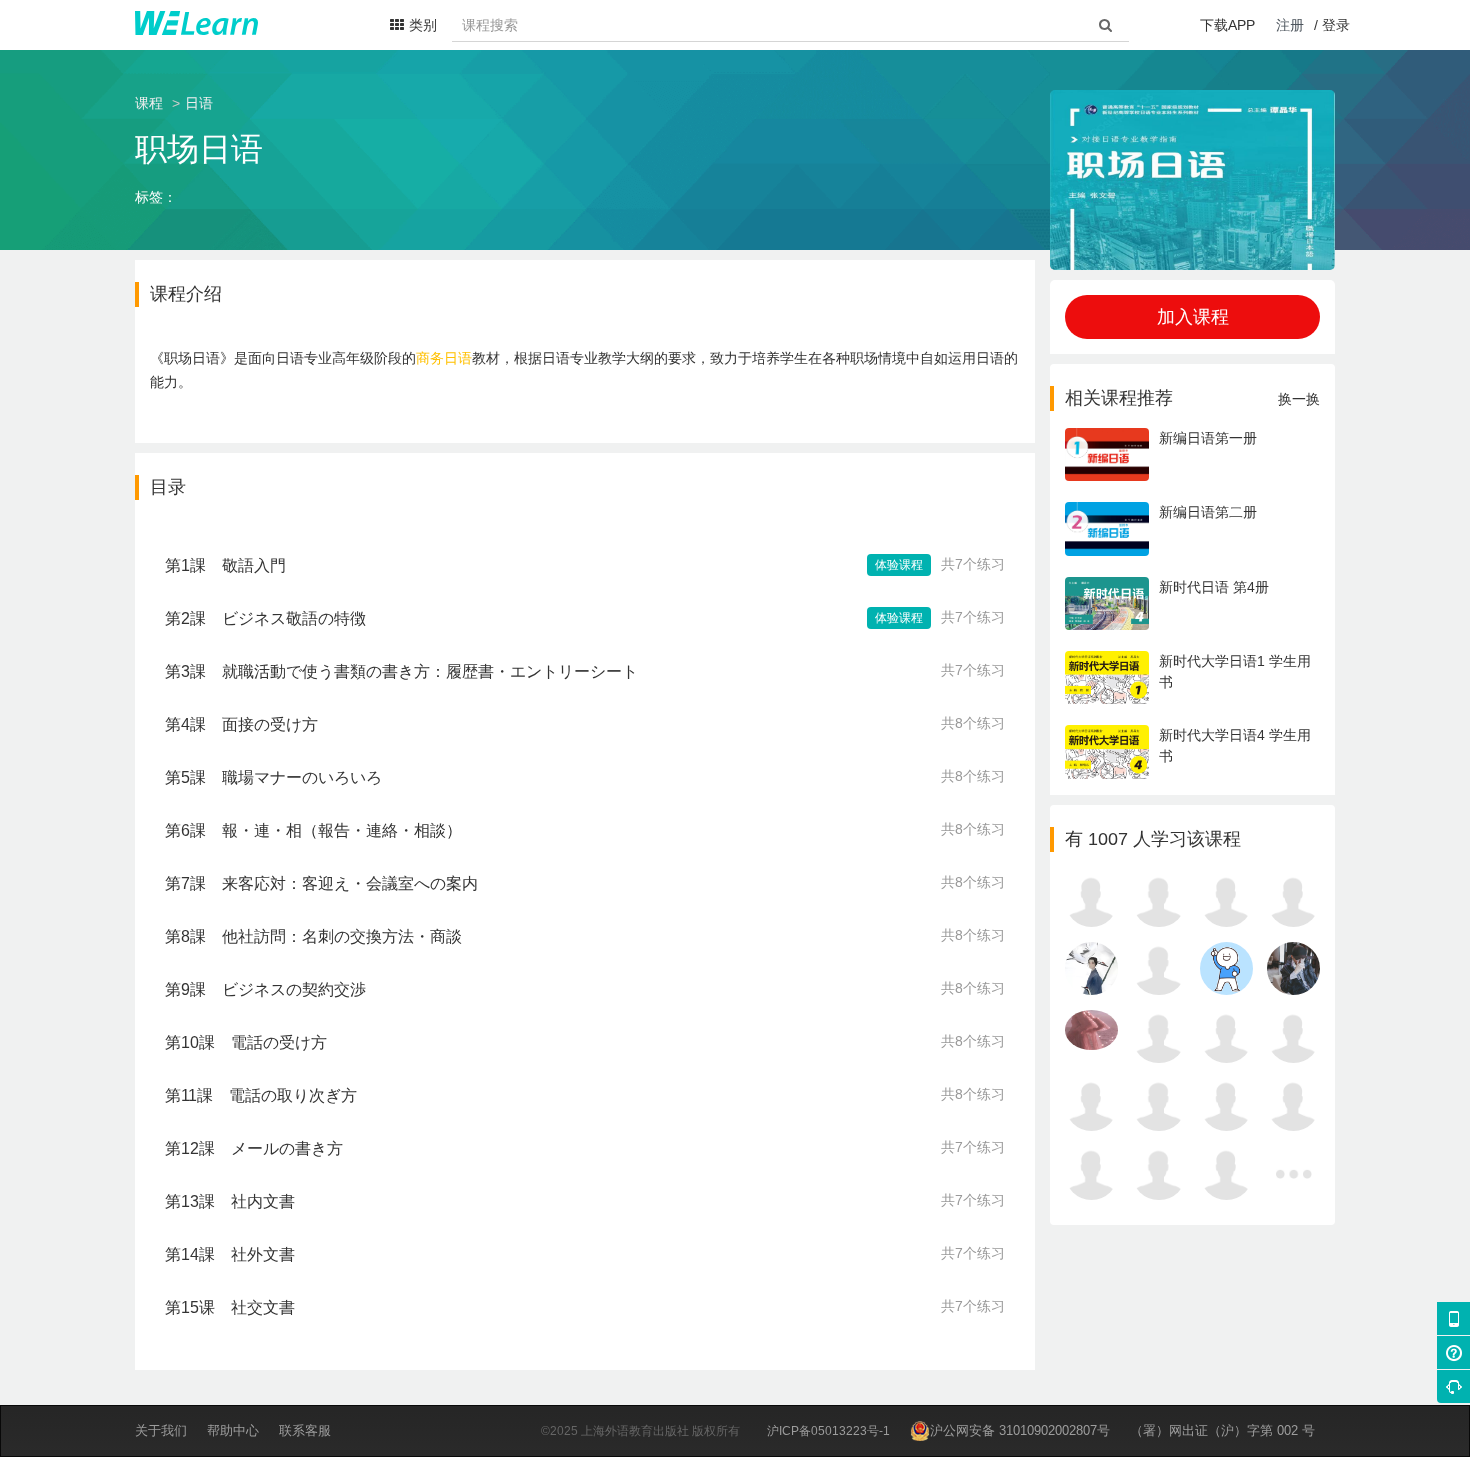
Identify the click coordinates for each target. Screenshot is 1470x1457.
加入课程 (1193, 317)
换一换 (1299, 399)
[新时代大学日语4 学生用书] (1192, 774)
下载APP (1227, 25)
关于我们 (161, 1430)
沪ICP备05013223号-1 (828, 1431)
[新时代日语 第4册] (1192, 625)
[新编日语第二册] (1192, 551)
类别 (423, 25)
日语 (199, 103)
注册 (1290, 25)
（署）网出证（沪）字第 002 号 (1222, 1430)
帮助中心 (233, 1430)
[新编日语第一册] (1192, 476)
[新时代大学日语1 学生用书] (1192, 699)
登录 (1336, 25)
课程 (149, 103)
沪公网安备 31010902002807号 (1020, 1430)
